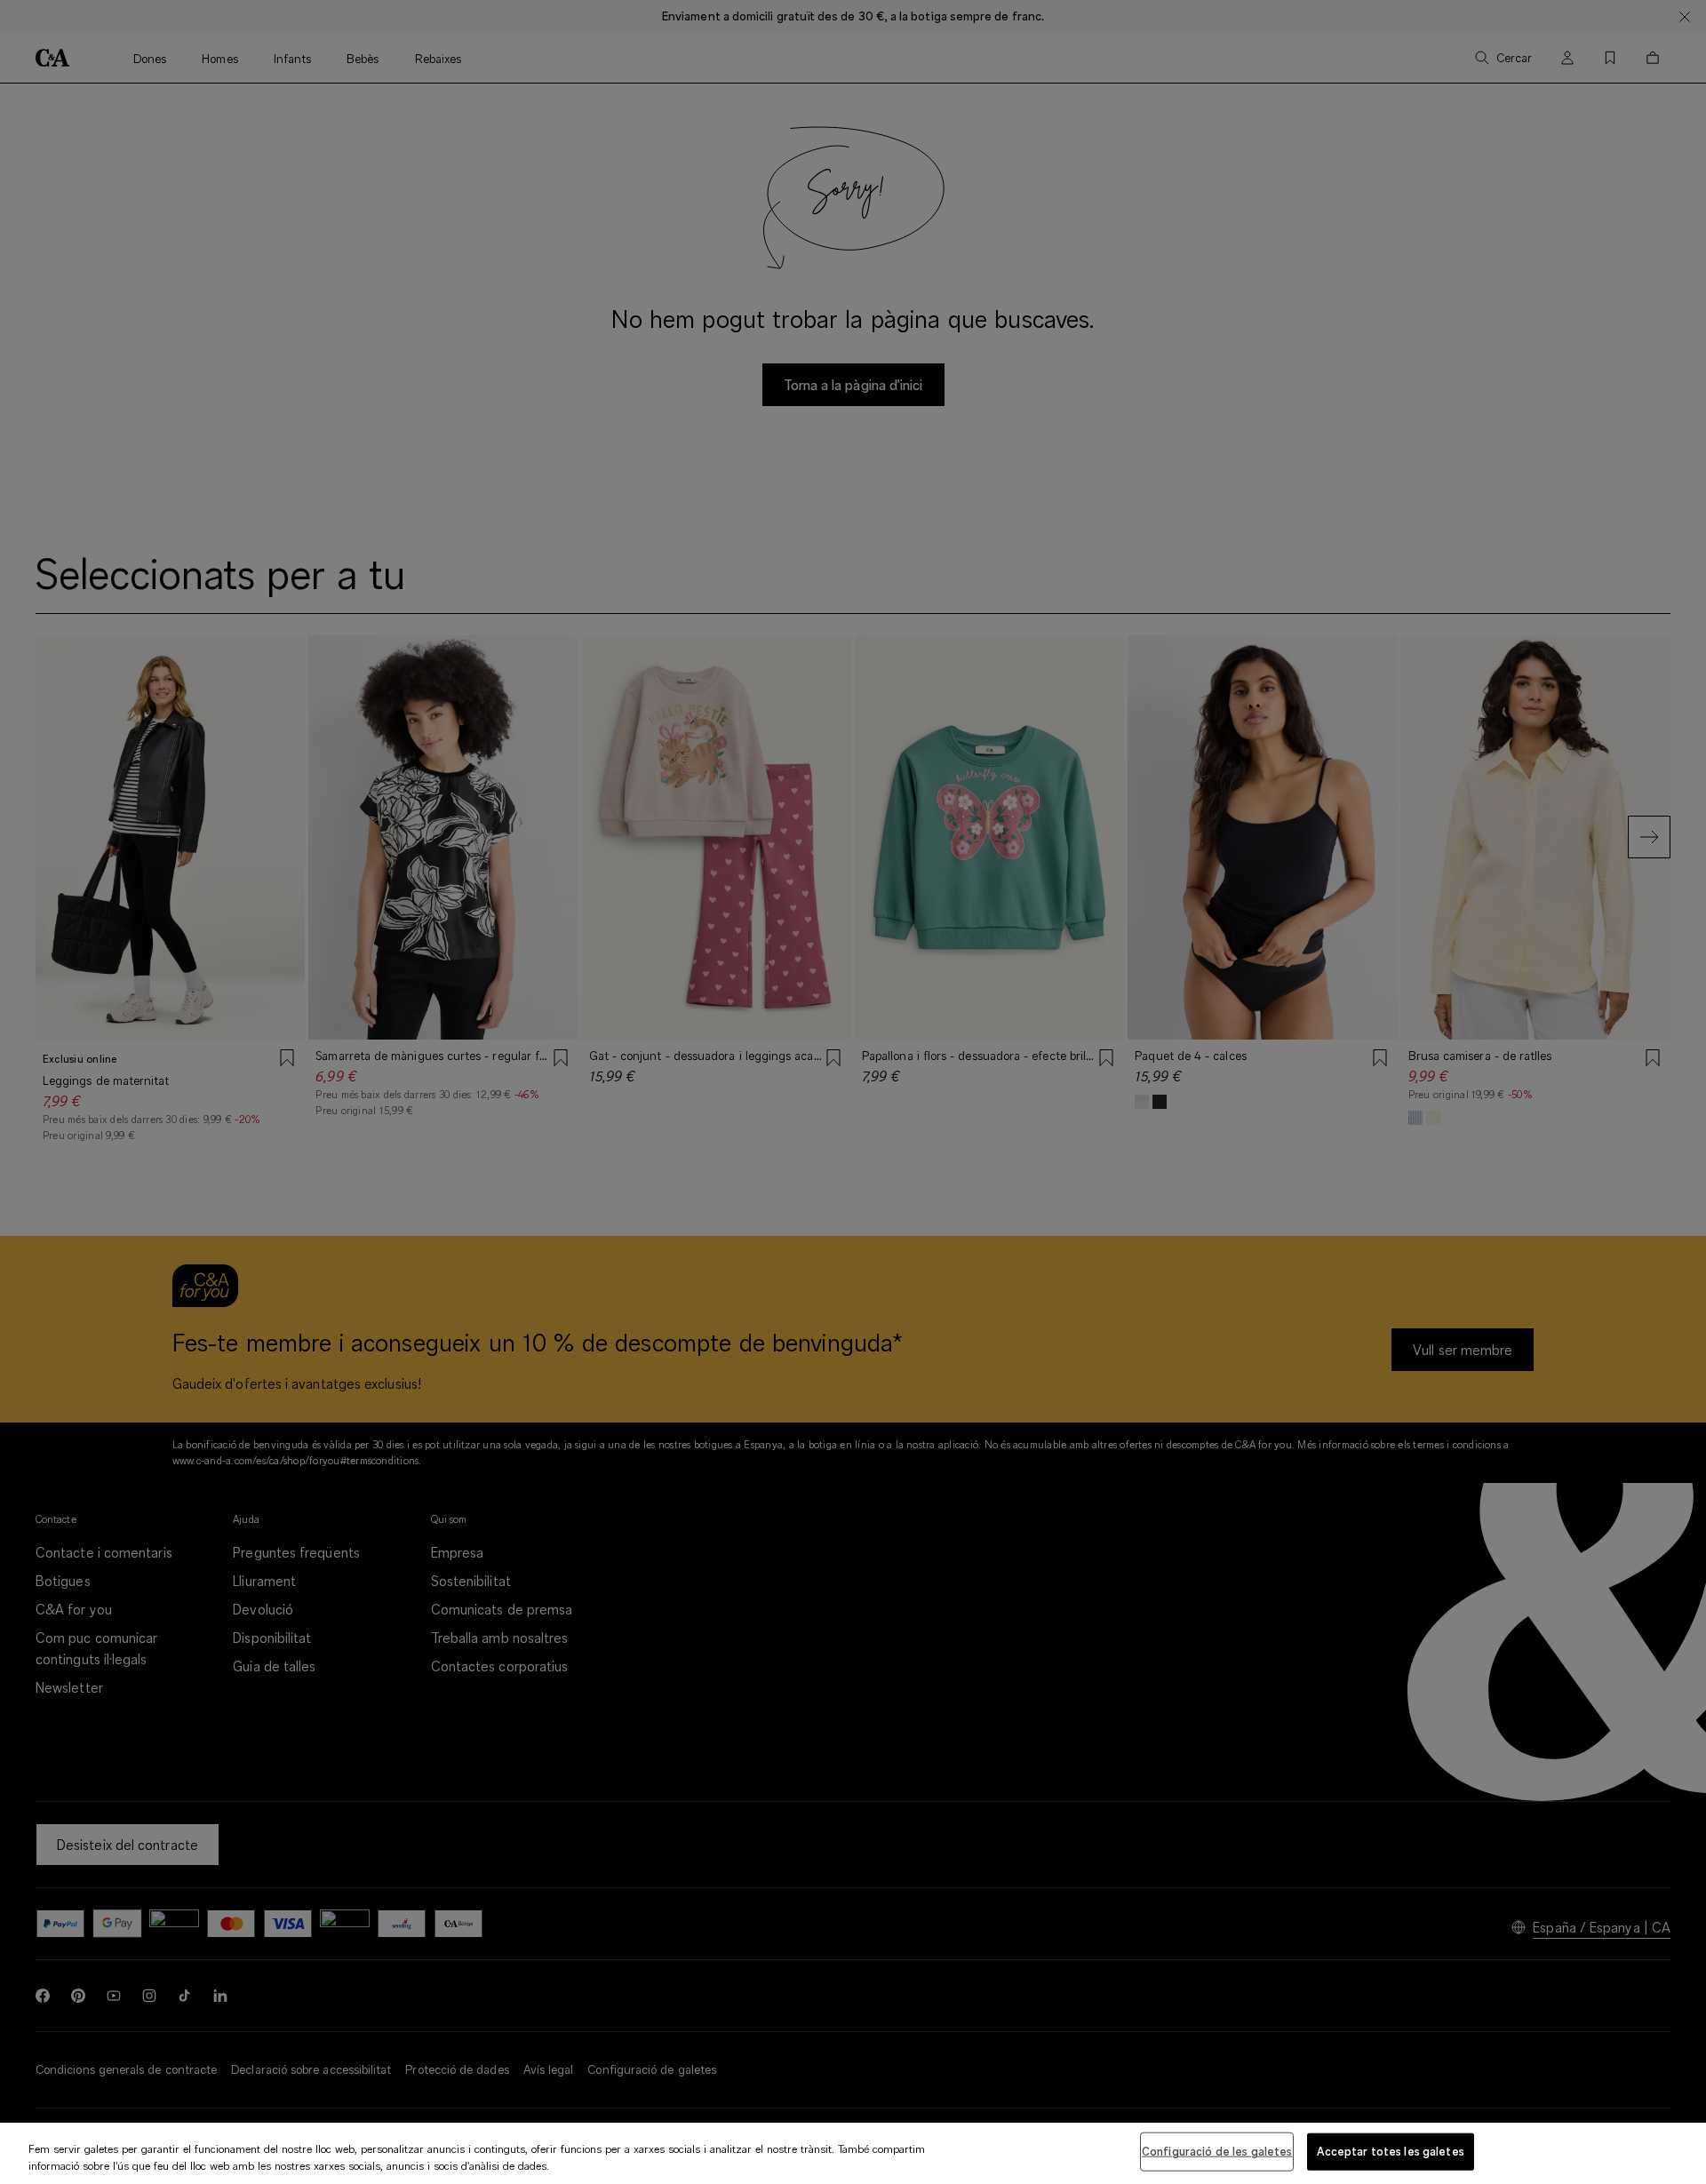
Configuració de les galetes (1217, 2151)
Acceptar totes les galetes (1390, 2151)
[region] (853, 2153)
